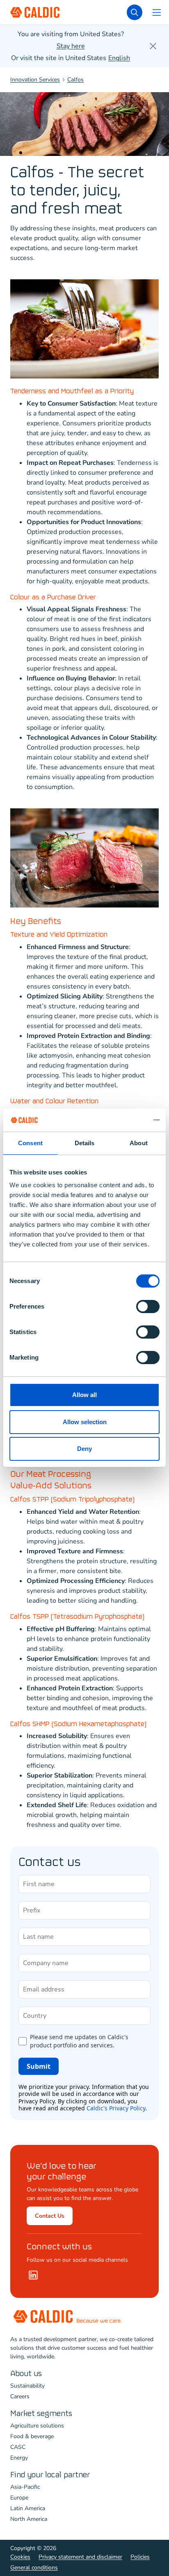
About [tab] (139, 1143)
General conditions (34, 2568)
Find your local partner (50, 2475)
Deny (84, 1449)
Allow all (84, 1395)
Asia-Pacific (25, 2487)
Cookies (20, 2557)
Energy (19, 2458)
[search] (135, 12)
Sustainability (27, 2386)
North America (29, 2519)
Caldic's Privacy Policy (116, 2108)
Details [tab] (85, 1143)
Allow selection (85, 1422)
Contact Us (50, 2216)
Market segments (41, 2414)
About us (26, 2374)
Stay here (71, 46)
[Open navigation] (157, 12)
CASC (18, 2447)
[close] (153, 46)
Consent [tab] (30, 1143)
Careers (20, 2396)
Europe (19, 2498)
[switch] (148, 1307)
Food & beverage (32, 2436)
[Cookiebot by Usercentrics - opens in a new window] (124, 1120)
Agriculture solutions (37, 2426)
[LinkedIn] (33, 2275)
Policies (140, 2557)
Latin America (28, 2508)
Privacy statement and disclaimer (80, 2557)
